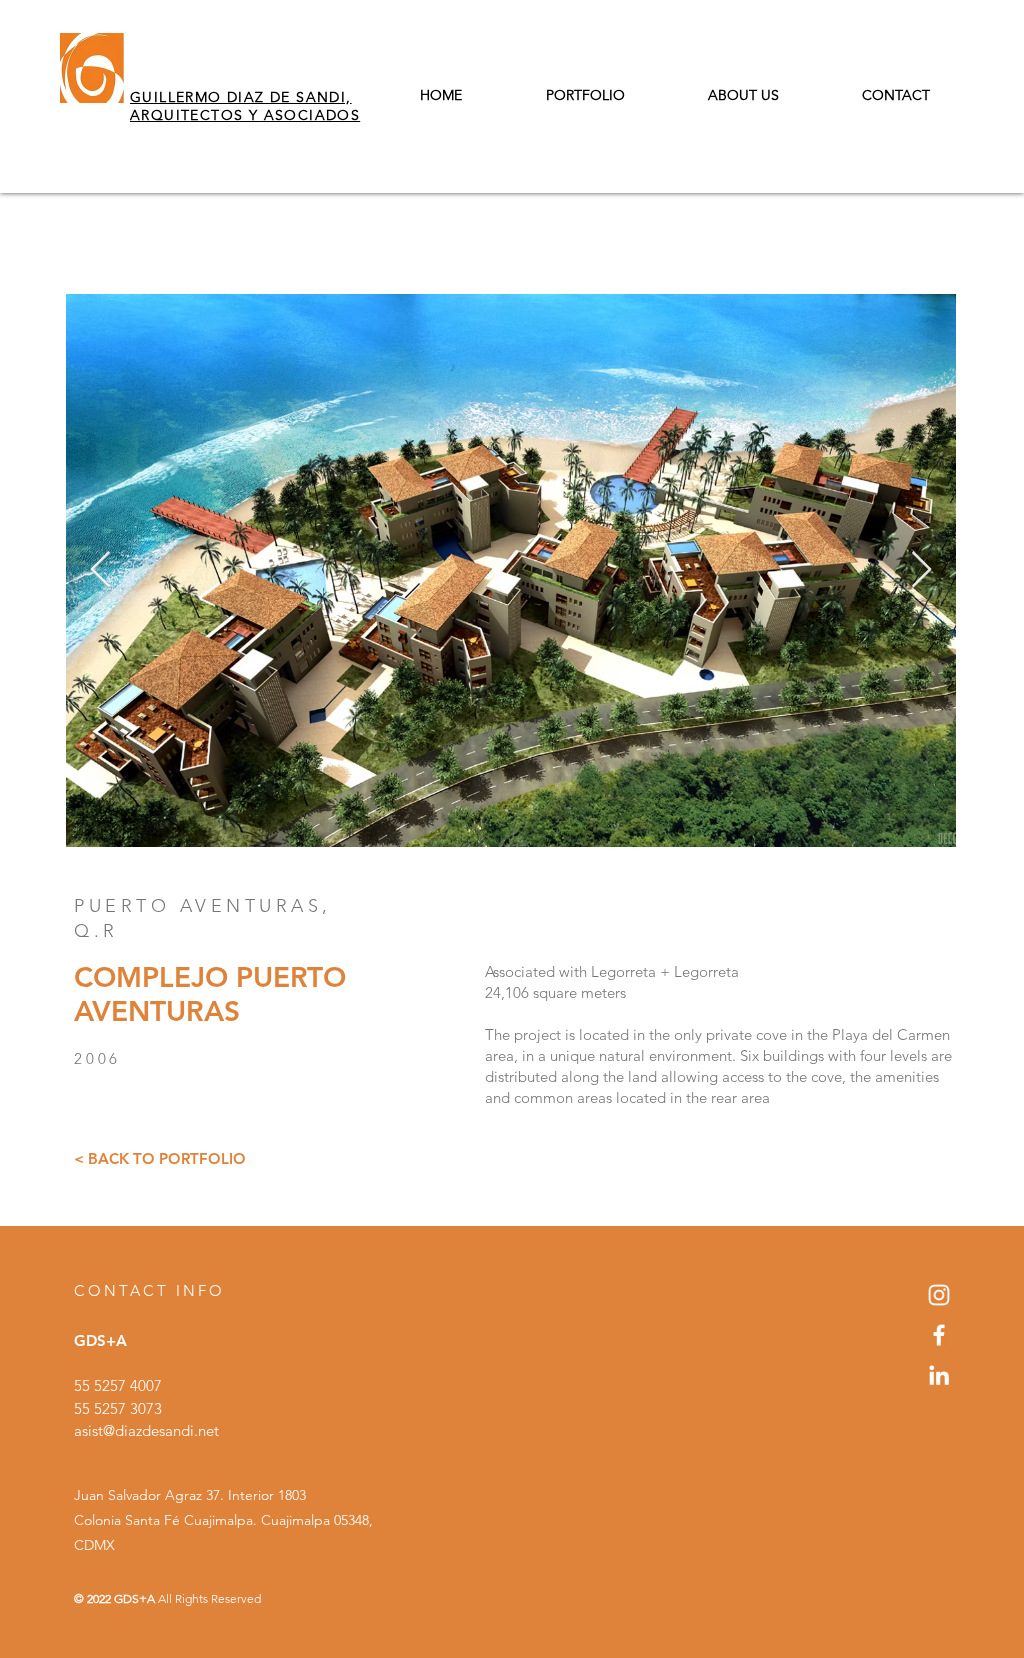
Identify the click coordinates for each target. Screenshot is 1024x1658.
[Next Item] (921, 570)
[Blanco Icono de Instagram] (939, 1295)
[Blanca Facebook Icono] (939, 1335)
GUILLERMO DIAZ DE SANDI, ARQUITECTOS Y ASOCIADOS (245, 106)
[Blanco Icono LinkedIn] (939, 1375)
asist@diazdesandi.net (146, 1430)
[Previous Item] (100, 570)
